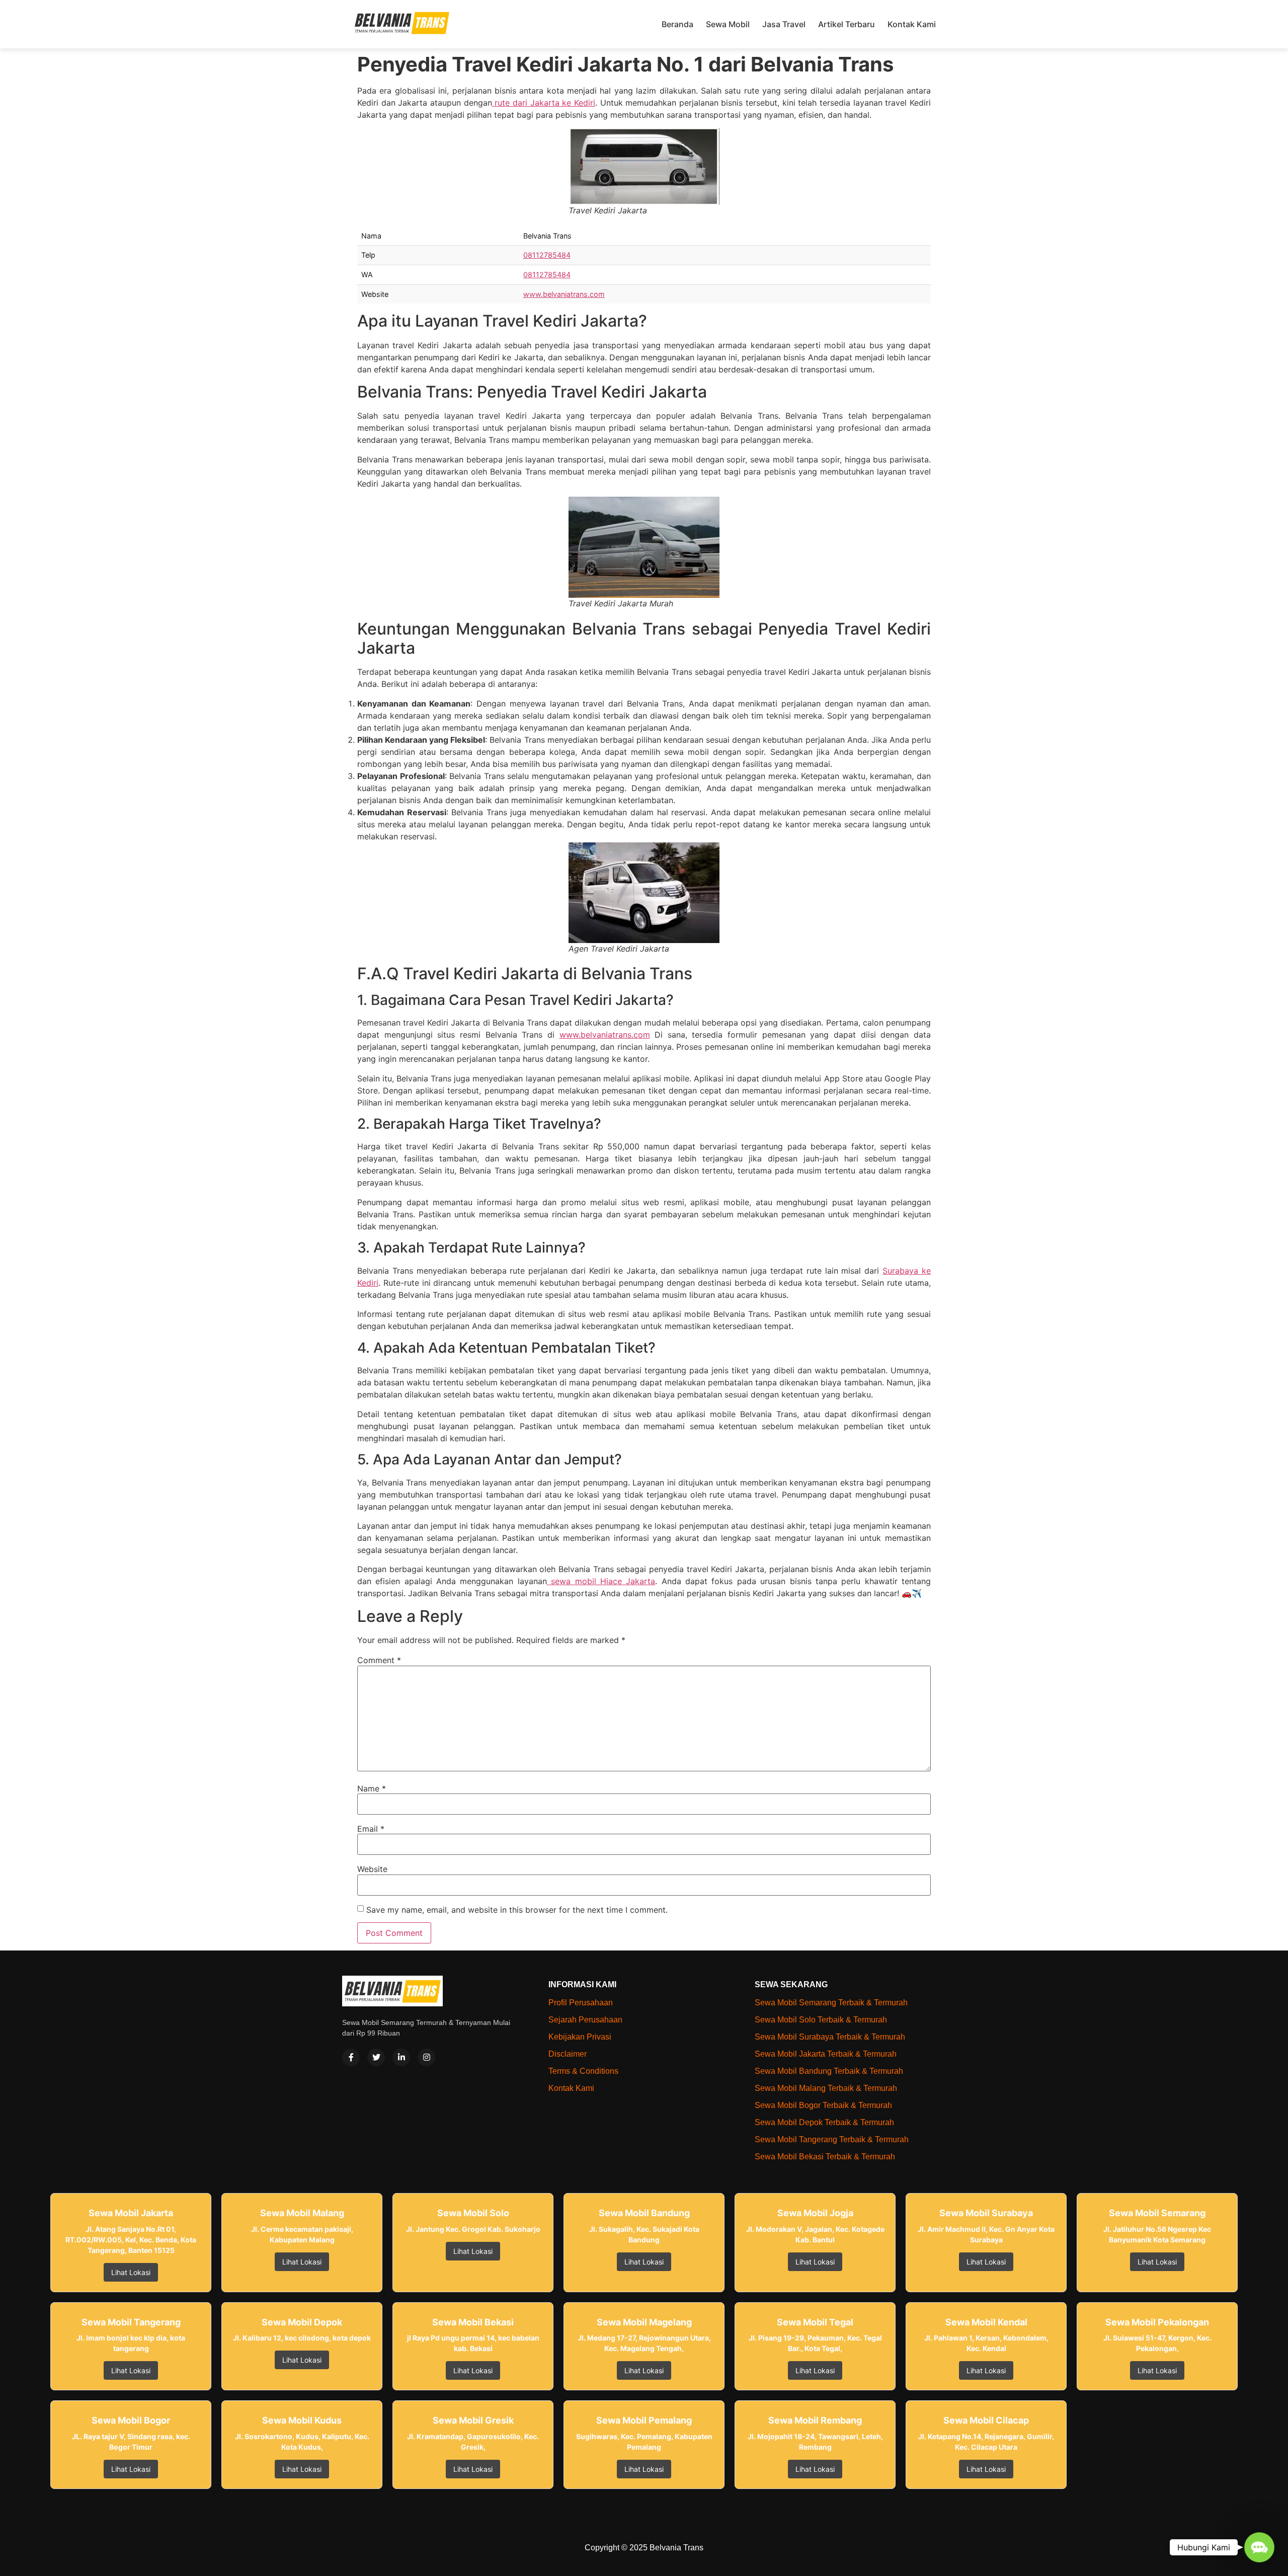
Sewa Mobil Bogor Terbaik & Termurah (823, 2105)
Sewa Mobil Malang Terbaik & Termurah (826, 2088)
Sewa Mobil (728, 24)
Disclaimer (568, 2054)
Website (372, 1869)
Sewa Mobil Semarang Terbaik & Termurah (831, 2003)
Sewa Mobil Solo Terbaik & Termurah (821, 2020)
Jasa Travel (784, 24)
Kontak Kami (912, 24)
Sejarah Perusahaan (585, 2020)
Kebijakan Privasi (580, 2037)
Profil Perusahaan (581, 2003)
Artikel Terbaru (847, 24)
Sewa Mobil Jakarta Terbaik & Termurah (826, 2054)
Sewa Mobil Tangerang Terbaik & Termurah (832, 2139)
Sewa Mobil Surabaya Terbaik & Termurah (830, 2037)
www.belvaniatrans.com (564, 294)
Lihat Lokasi (131, 2272)
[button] (1259, 2547)
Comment (379, 1660)
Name (372, 1788)
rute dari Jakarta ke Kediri (544, 103)
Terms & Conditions (583, 2071)
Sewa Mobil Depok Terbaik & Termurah (824, 2122)
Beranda (677, 24)
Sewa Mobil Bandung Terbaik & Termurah (829, 2071)
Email (371, 1829)
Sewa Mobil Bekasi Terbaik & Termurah (825, 2157)
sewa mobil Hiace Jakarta (601, 1581)
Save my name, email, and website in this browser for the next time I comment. (517, 1910)
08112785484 (547, 255)
